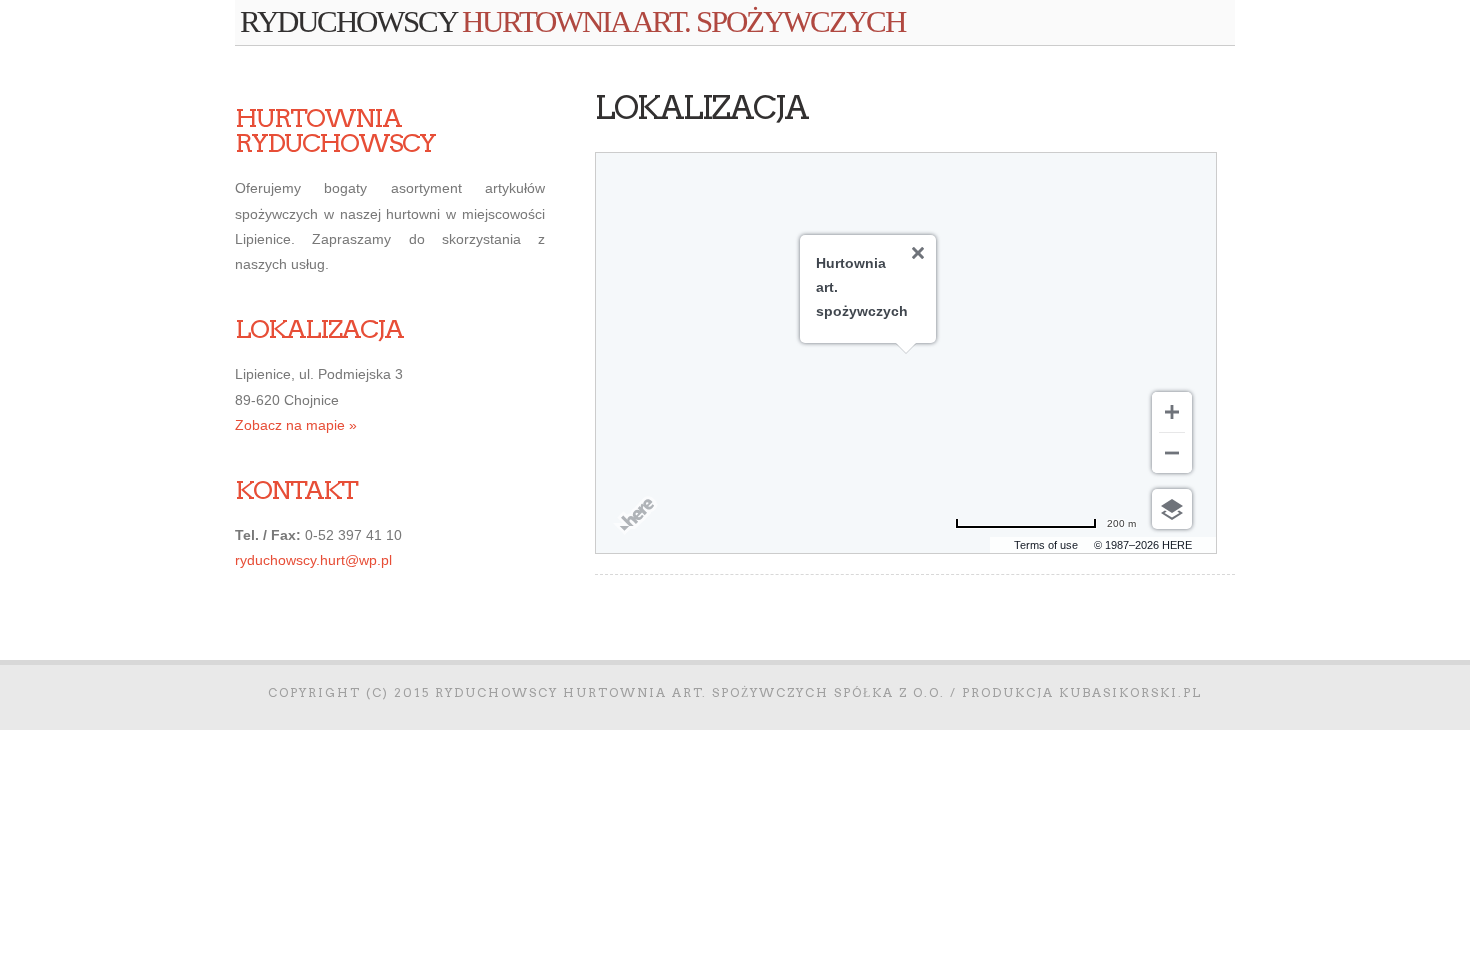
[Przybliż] (1172, 412)
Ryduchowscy (572, 22)
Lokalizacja (701, 107)
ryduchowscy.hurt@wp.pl (313, 560)
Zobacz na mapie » (296, 425)
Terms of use (1046, 545)
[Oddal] (1172, 453)
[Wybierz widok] (1172, 509)
